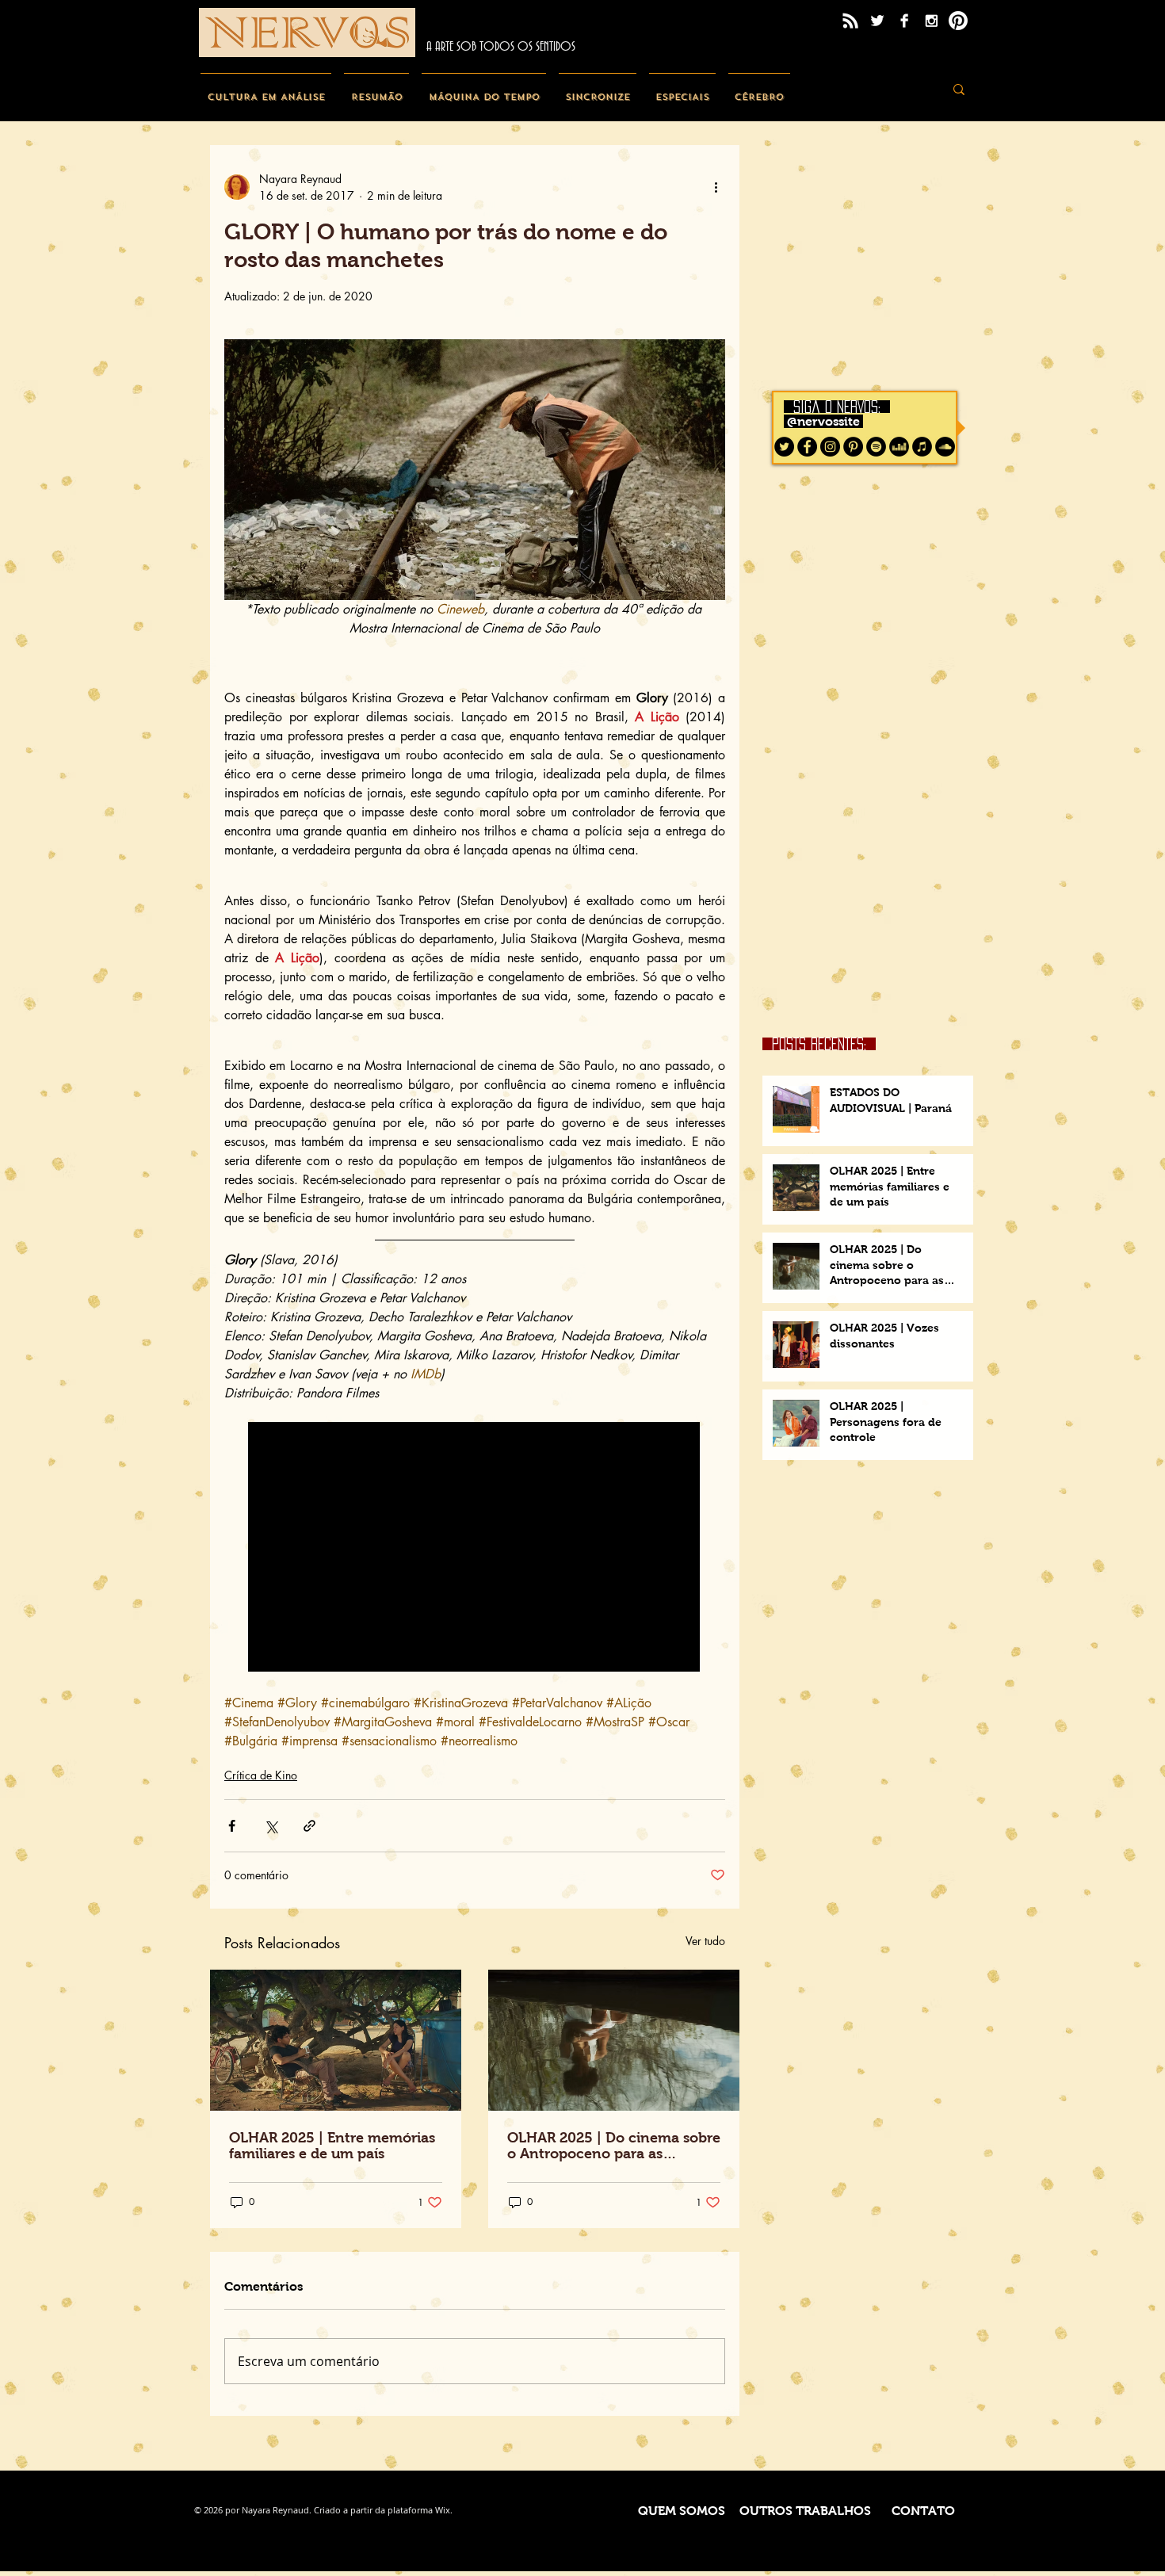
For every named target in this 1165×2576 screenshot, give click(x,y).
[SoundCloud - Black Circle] (945, 447)
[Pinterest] (958, 21)
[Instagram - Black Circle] (830, 447)
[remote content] (475, 1548)
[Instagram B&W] (931, 21)
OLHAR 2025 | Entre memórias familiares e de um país (332, 2146)
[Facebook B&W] (904, 21)
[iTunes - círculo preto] (922, 447)
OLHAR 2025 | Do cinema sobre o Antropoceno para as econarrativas (614, 2146)
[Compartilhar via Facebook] (232, 1826)
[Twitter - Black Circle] (784, 447)
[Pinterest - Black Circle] (853, 447)
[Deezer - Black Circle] (899, 447)
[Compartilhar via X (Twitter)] (271, 1826)
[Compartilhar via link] (309, 1826)
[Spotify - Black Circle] (876, 447)
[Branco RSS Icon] (850, 21)
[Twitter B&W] (877, 21)
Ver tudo (705, 1941)
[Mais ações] (716, 187)
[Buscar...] (959, 89)
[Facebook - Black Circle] (807, 447)
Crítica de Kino (261, 1775)
